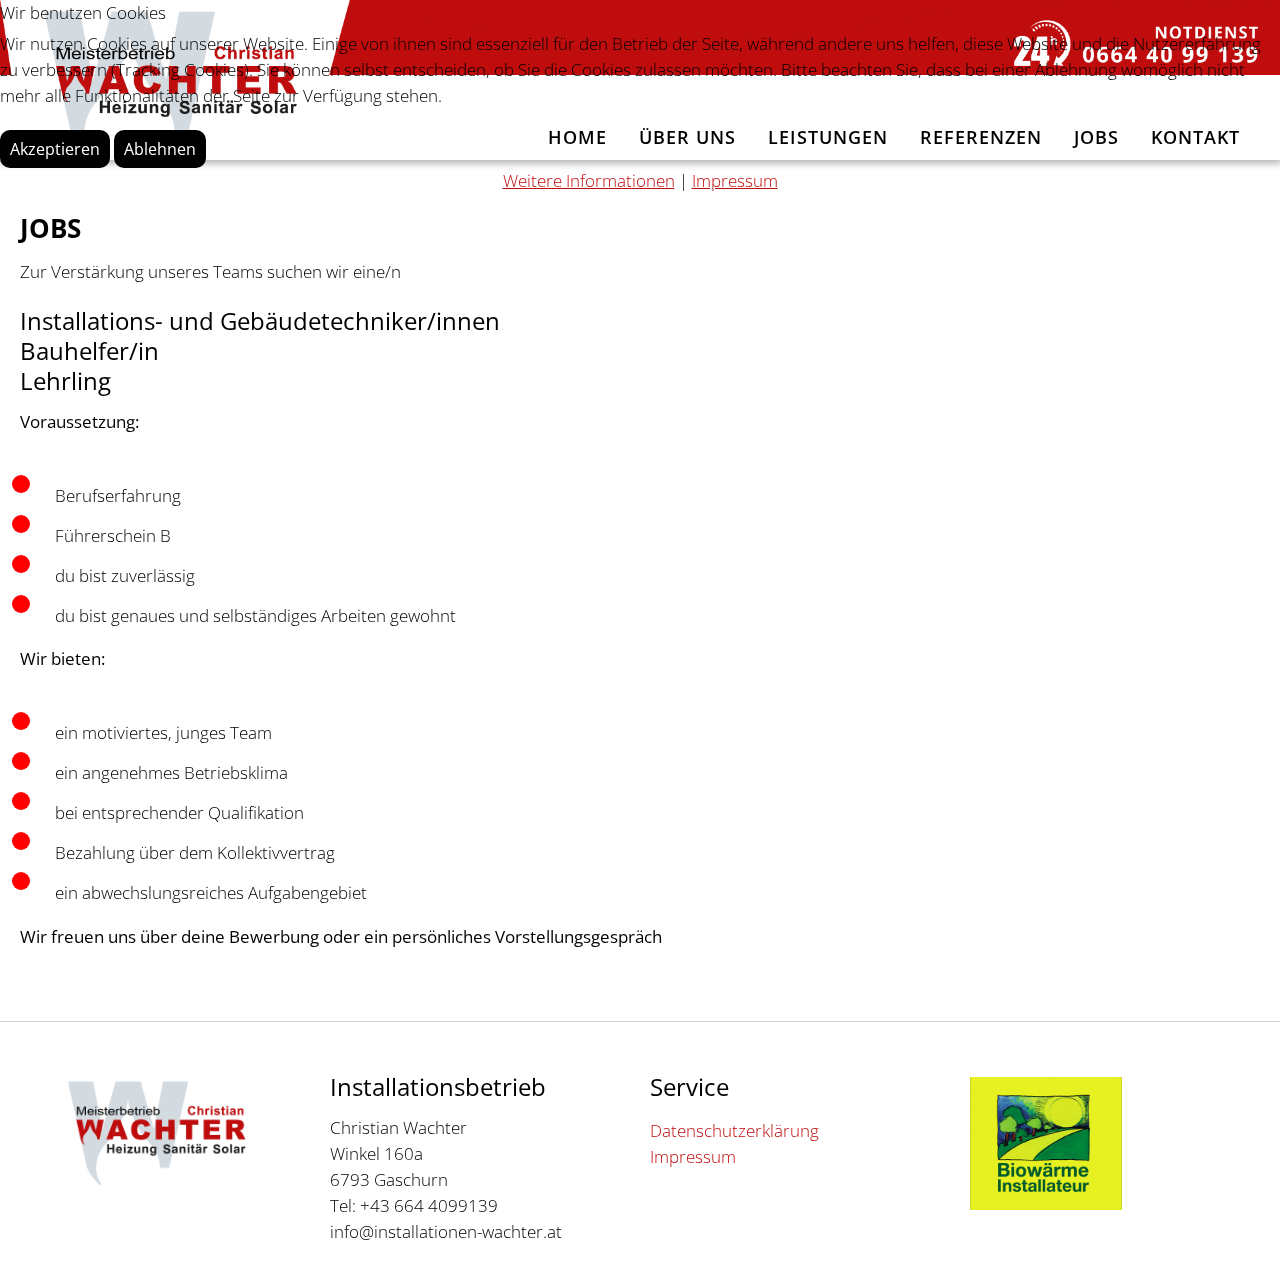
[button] (1235, 1231)
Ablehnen (160, 149)
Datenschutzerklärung (734, 1130)
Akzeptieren (55, 149)
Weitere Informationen (589, 180)
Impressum (693, 1156)
